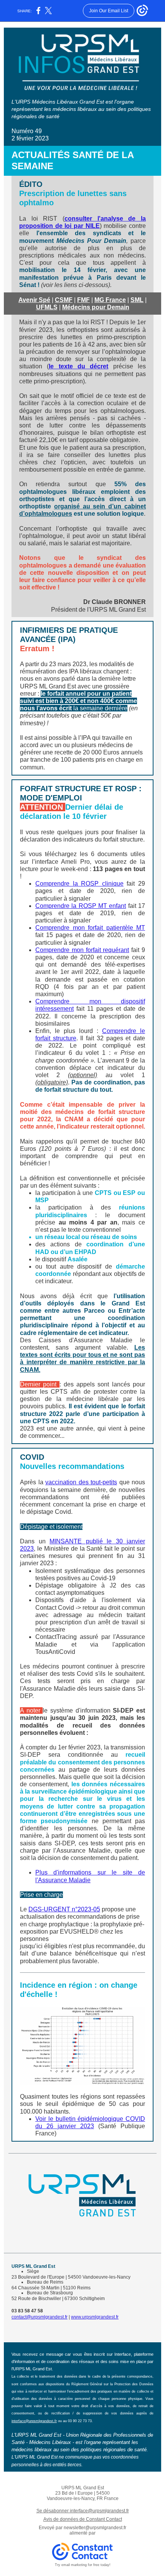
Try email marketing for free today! (83, 2565)
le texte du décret (78, 366)
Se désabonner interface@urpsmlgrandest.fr (83, 2511)
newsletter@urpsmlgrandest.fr (95, 2528)
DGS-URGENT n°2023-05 (64, 1909)
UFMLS (47, 307)
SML (137, 300)
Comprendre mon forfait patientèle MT (90, 928)
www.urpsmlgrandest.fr (95, 2317)
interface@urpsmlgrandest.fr (34, 2421)
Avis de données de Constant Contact (83, 2519)
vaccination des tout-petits (81, 1482)
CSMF (64, 300)
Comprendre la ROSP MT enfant (81, 906)
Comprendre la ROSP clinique (79, 884)
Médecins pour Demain (96, 307)
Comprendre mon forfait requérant (82, 950)
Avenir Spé (34, 300)
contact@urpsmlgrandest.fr (40, 2317)
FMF (83, 300)
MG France (110, 300)
